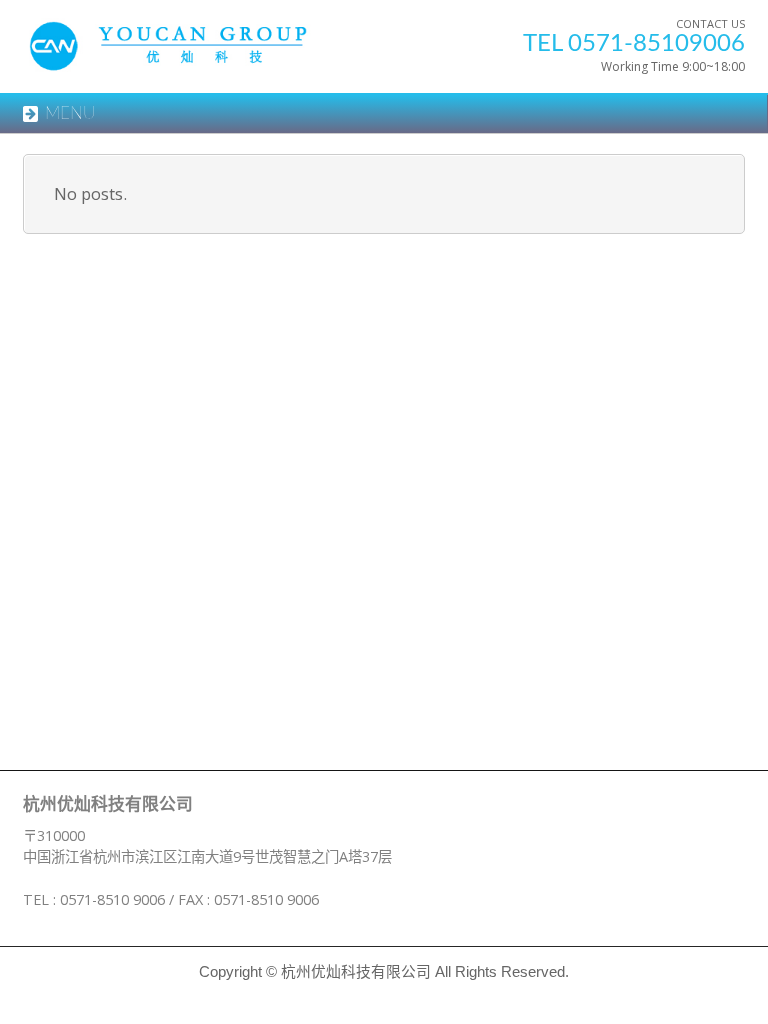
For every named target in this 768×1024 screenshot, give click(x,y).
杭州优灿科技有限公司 (356, 972)
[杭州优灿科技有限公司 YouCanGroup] (192, 55)
